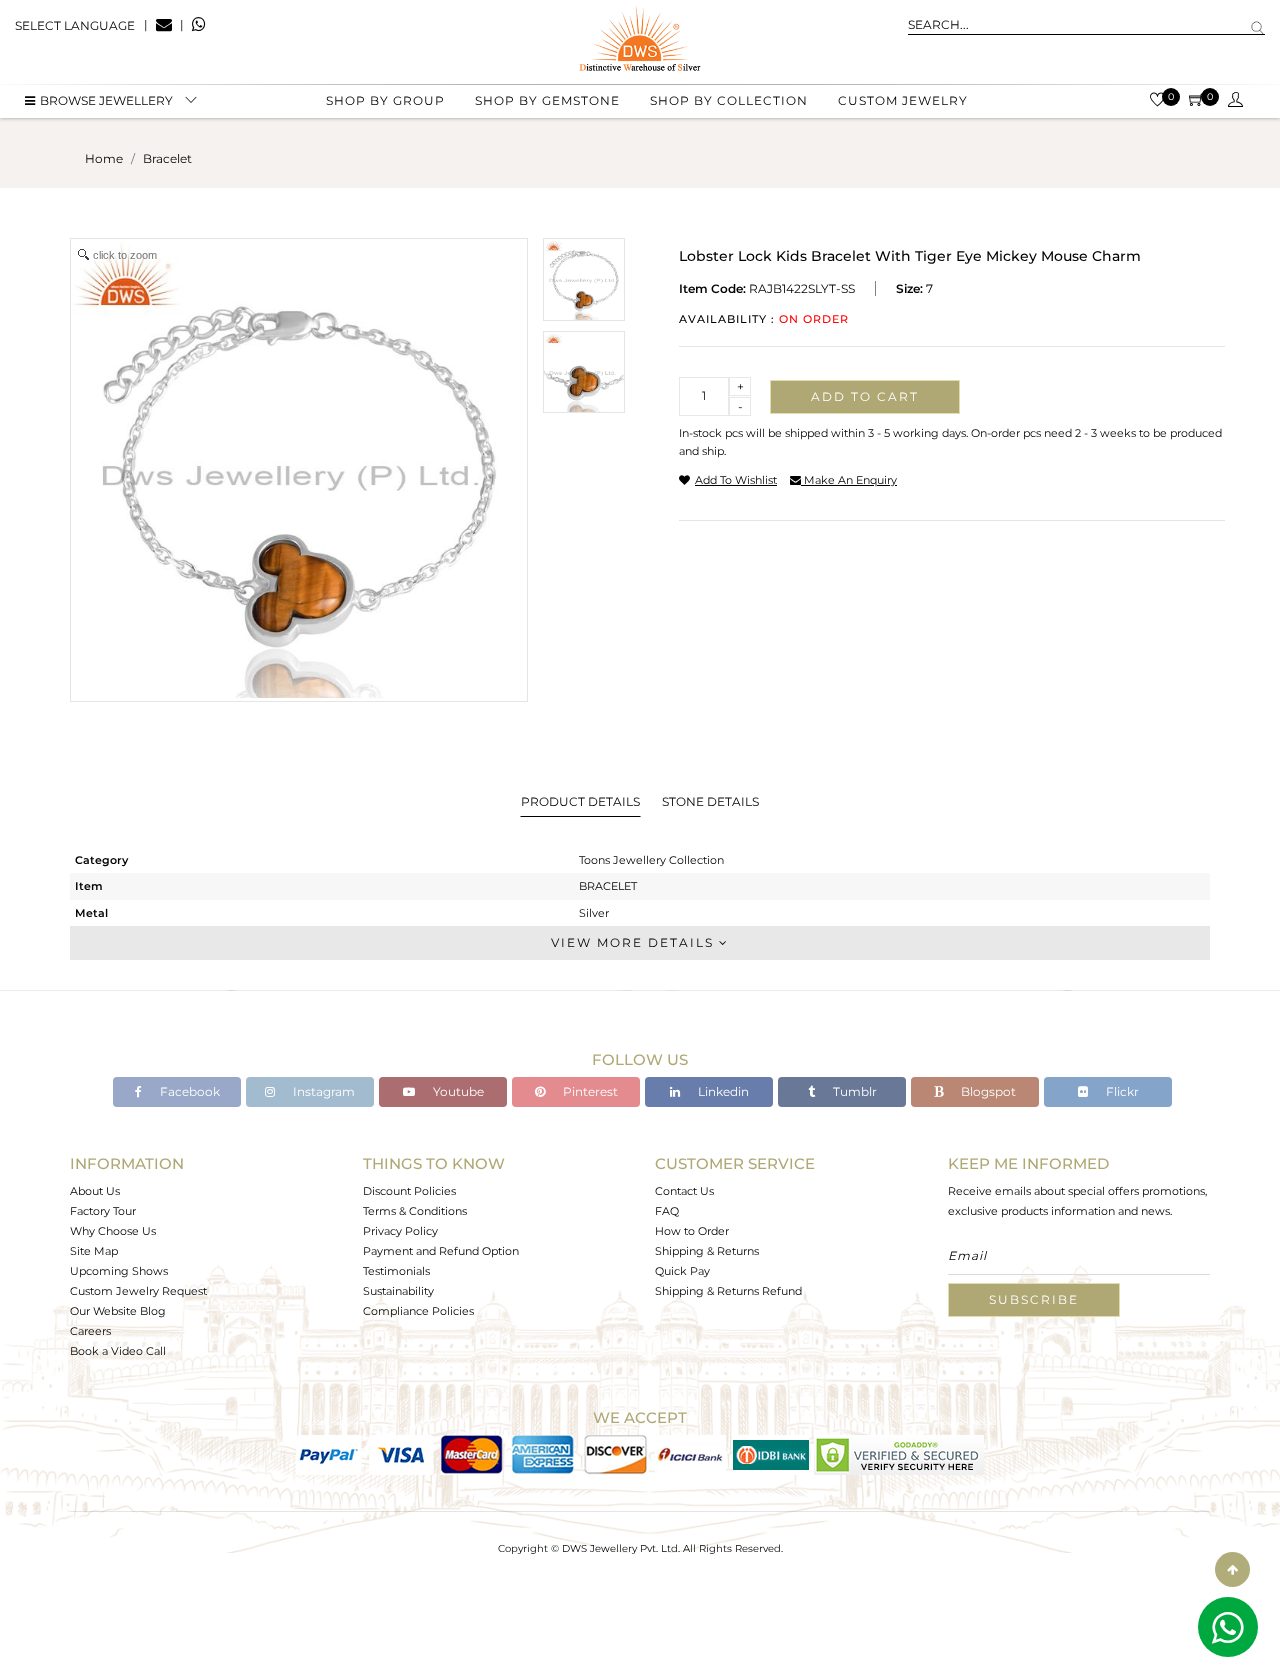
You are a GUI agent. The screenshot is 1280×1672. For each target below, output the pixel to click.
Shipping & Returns (707, 1251)
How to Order (692, 1231)
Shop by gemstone (547, 100)
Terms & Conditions (415, 1211)
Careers (90, 1331)
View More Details (635, 942)
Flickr (1121, 1091)
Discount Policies (409, 1191)
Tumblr (853, 1091)
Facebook (188, 1091)
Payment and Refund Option (441, 1251)
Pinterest (589, 1091)
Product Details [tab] (580, 801)
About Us (95, 1191)
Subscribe (1034, 1299)
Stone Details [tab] (710, 801)
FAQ (667, 1211)
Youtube (457, 1091)
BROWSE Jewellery (106, 100)
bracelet (167, 158)
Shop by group (385, 100)
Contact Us (684, 1191)
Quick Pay (682, 1271)
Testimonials (396, 1271)
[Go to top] (1232, 1569)
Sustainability (398, 1291)
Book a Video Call (118, 1351)
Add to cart (865, 396)
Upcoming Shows (119, 1271)
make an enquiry (849, 480)
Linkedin (722, 1091)
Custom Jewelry (903, 100)
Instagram (322, 1091)
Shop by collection (729, 100)
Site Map (94, 1251)
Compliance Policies (418, 1311)
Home (104, 158)
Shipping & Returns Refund (728, 1291)
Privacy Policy (400, 1231)
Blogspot (987, 1091)
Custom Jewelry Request (138, 1291)
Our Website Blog (118, 1311)
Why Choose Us (113, 1231)
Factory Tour (103, 1211)
